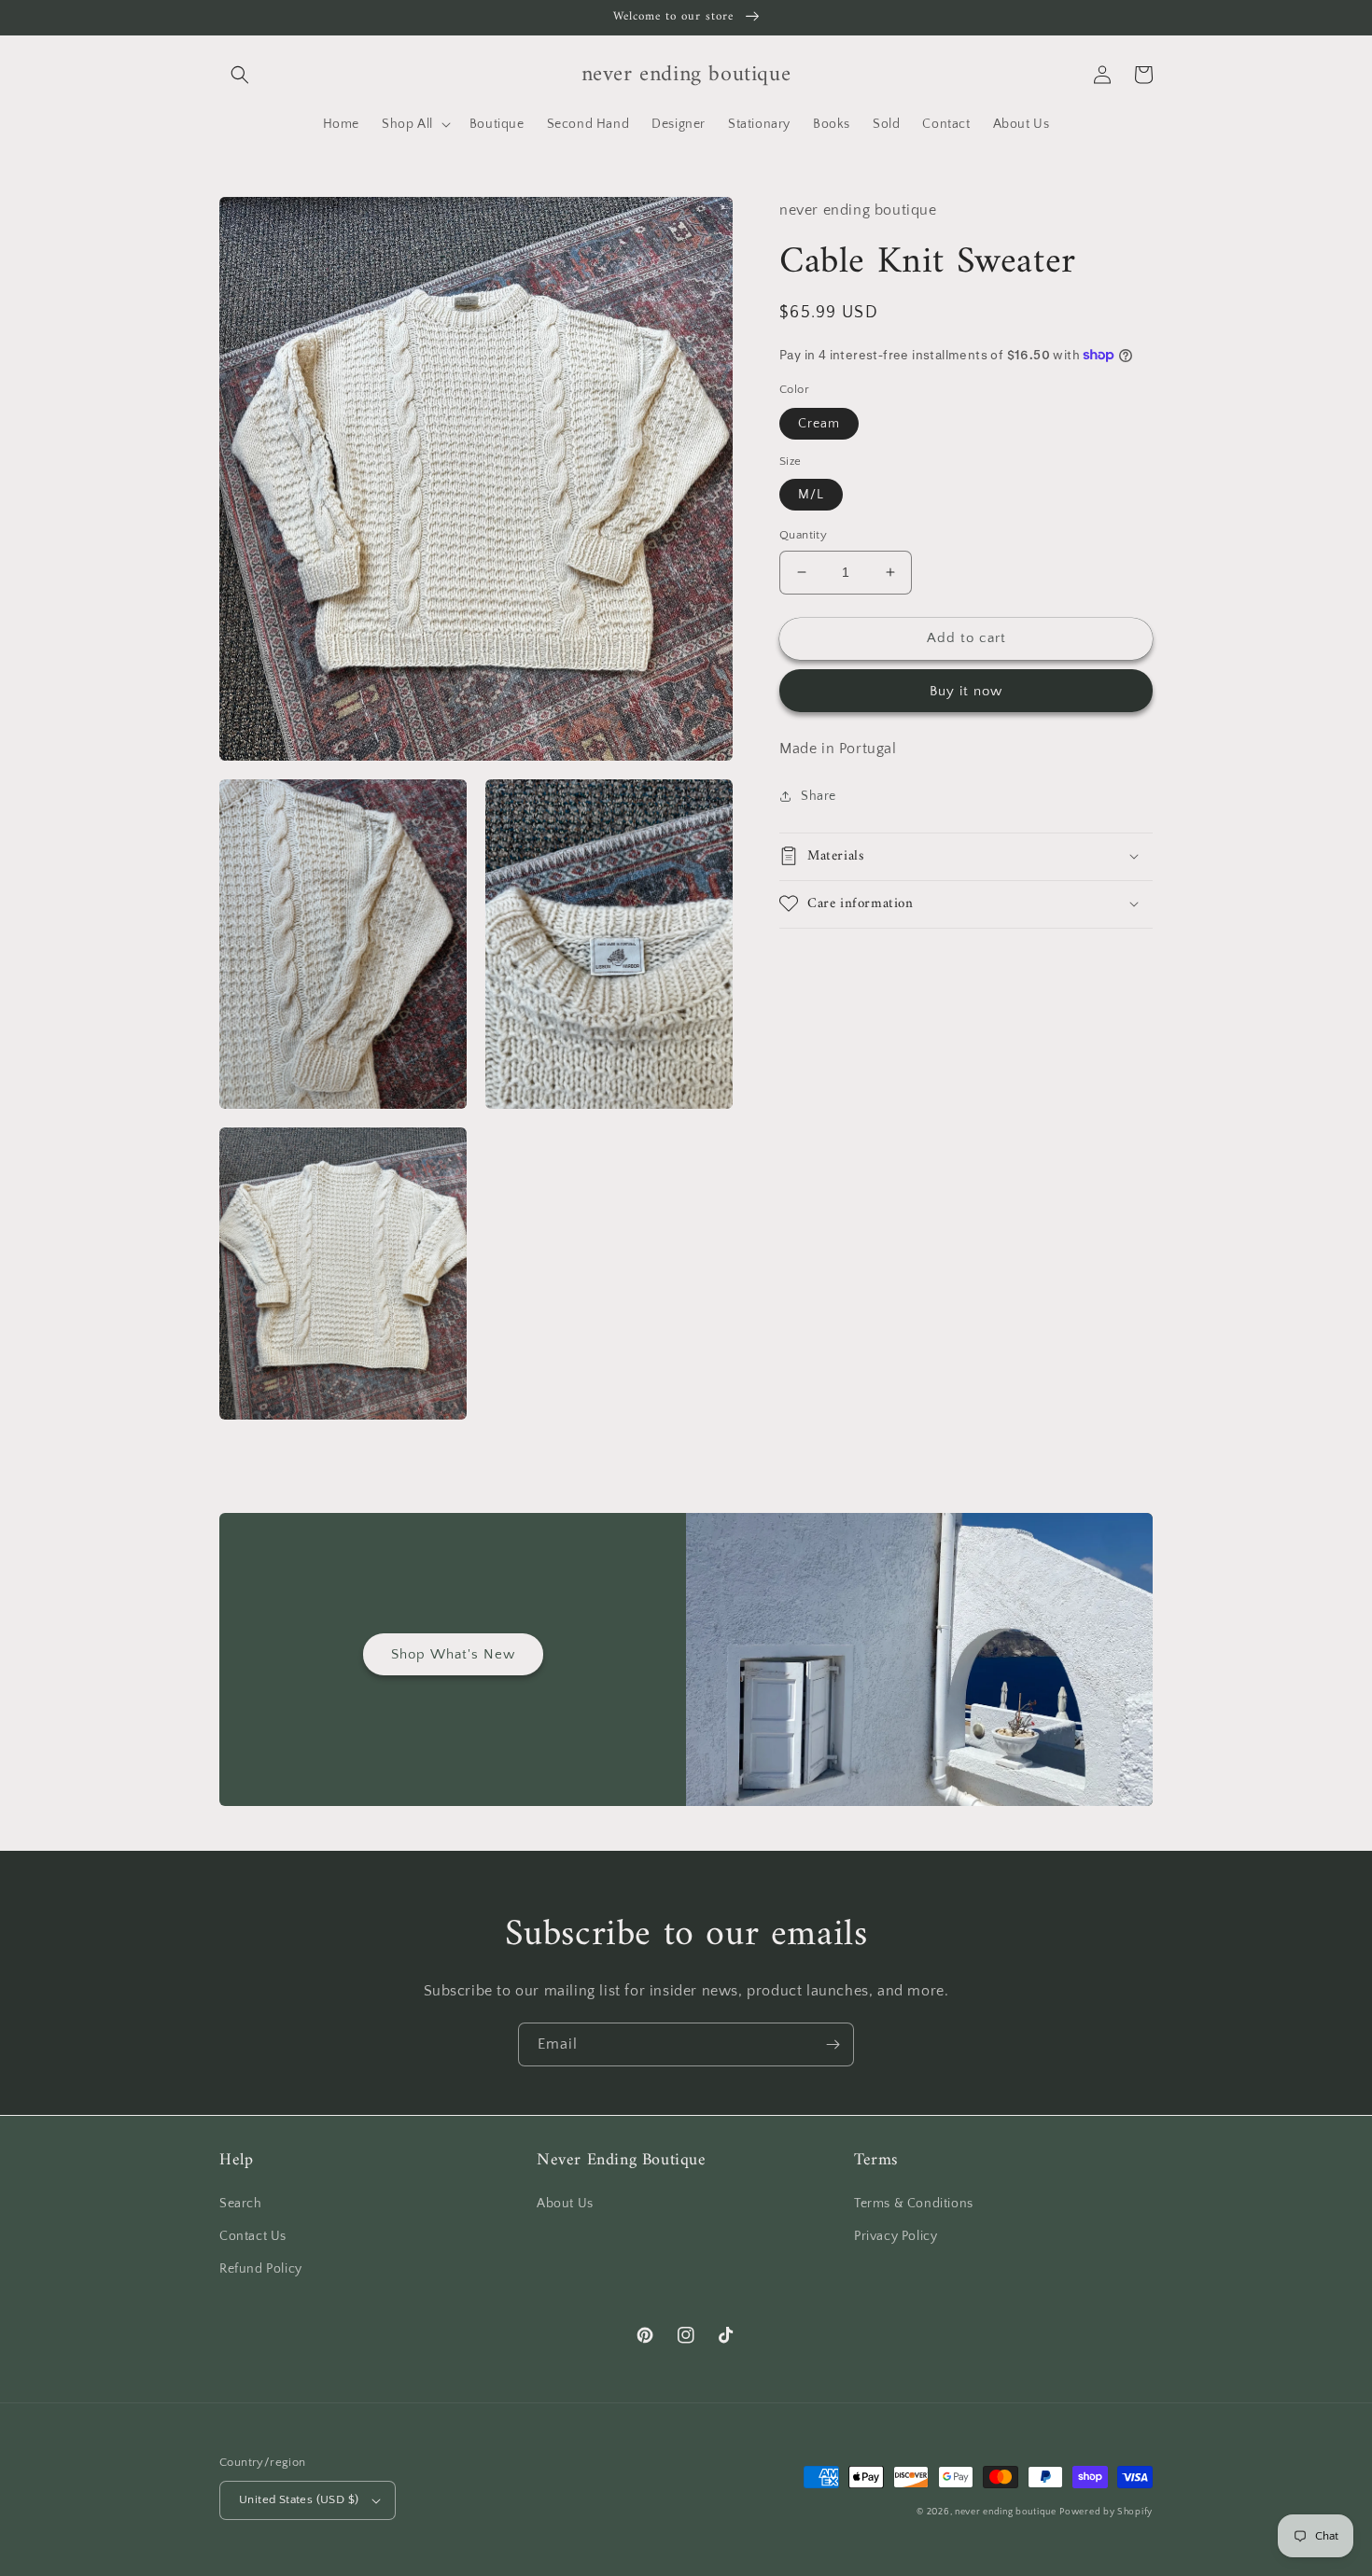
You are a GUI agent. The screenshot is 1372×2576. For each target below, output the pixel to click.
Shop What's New (453, 1654)
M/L (811, 495)
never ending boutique (1006, 2512)
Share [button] (819, 796)
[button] (240, 75)
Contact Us (253, 2236)
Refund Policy (261, 2269)
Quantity (803, 535)
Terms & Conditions (914, 2204)
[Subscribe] (833, 2044)
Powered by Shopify (1106, 2512)
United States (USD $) (299, 2499)
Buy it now (966, 690)
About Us (565, 2204)
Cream (819, 423)
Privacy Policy (896, 2236)
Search (241, 2204)
